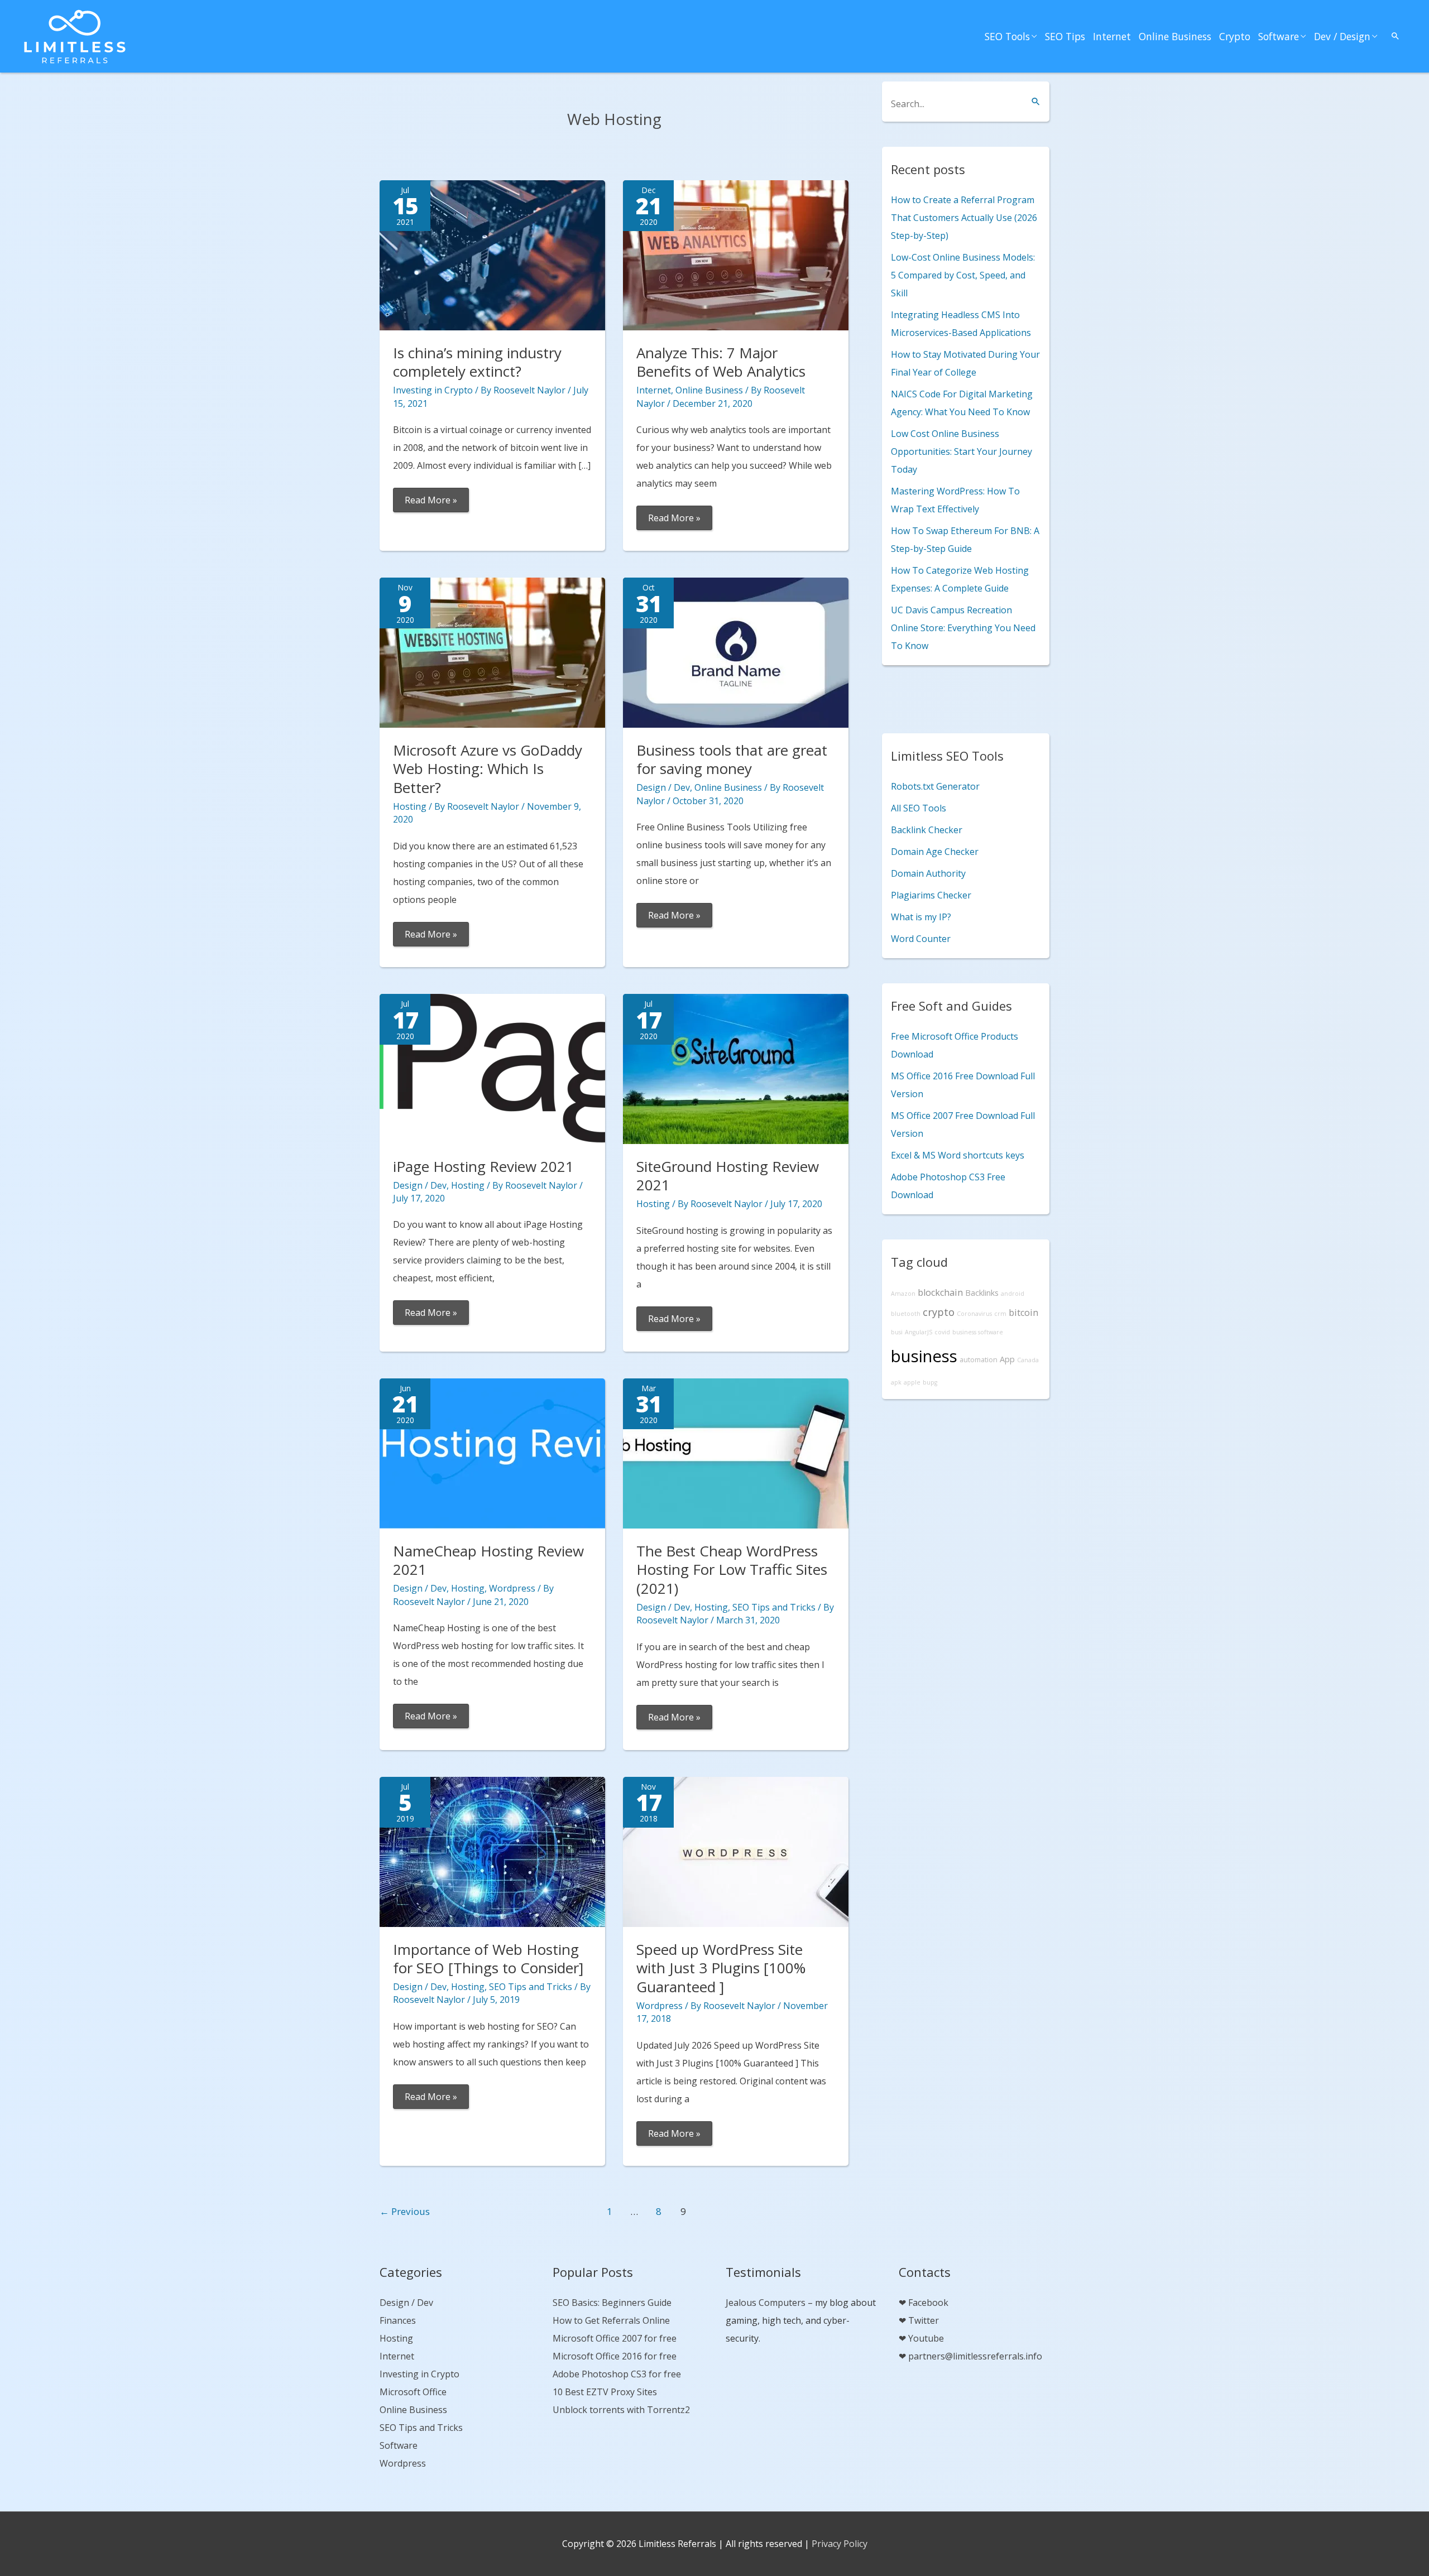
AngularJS (919, 1332)
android (1013, 1294)
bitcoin (1023, 1313)
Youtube (926, 2338)
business (924, 1356)
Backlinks (982, 1293)
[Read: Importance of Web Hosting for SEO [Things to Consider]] (492, 1851)
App (1007, 1359)
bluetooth (906, 1314)
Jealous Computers (766, 2303)
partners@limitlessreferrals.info (975, 2356)
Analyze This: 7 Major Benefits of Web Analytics (721, 362)
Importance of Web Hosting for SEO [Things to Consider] (488, 1959)
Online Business (1175, 36)
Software (1279, 36)
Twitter (924, 2320)
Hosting (410, 806)
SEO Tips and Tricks (774, 1607)
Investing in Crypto (433, 390)
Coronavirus (974, 1314)
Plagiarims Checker (931, 895)
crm (1000, 1314)
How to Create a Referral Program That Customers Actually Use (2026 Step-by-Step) (964, 218)
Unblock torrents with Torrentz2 (621, 2410)
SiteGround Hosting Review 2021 (728, 1176)
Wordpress (512, 1588)
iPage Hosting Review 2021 (483, 1166)
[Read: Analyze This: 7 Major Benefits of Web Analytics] (736, 254)
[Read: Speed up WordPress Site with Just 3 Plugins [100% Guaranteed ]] (736, 1851)
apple (912, 1382)
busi (897, 1332)
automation (979, 1360)
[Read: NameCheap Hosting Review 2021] (492, 1452)
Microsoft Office (413, 2392)
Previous (405, 2211)
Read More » (431, 503)
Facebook (928, 2303)
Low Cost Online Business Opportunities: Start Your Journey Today (962, 451)
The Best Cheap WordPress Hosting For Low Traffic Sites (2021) (732, 1570)
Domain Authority (928, 873)
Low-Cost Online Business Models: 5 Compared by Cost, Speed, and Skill (963, 275)
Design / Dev (663, 787)
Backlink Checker (927, 830)
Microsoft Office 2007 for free (615, 2338)
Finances (398, 2320)
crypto (939, 1312)
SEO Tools (1007, 36)
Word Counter (921, 939)
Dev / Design (1342, 36)
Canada (1028, 1360)
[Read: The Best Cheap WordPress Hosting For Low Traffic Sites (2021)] (736, 1452)
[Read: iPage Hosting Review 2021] (492, 1068)
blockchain (940, 1292)
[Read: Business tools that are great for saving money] (736, 651)
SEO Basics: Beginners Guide (612, 2303)
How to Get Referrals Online (611, 2320)
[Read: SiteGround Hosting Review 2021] (736, 1068)
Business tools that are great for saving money (732, 760)
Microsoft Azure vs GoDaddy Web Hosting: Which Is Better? (488, 769)
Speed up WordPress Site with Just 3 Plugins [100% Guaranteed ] (721, 1968)
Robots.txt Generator (935, 786)
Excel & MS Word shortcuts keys (958, 1155)
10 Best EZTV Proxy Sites (605, 2392)
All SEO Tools (919, 808)
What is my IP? (921, 917)
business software (978, 1332)
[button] (1396, 36)
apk (896, 1382)
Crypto (1235, 36)
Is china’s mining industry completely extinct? (477, 362)
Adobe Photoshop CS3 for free (617, 2374)
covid (942, 1332)
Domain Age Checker (935, 852)
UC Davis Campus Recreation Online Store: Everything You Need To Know (963, 628)
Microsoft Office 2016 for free (615, 2356)
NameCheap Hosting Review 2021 (488, 1560)
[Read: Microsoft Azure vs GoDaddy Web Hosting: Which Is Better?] (492, 651)
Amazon (903, 1294)
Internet (1112, 36)
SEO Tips (1065, 36)
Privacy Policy (840, 2544)
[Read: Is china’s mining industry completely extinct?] (492, 254)
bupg (930, 1382)
